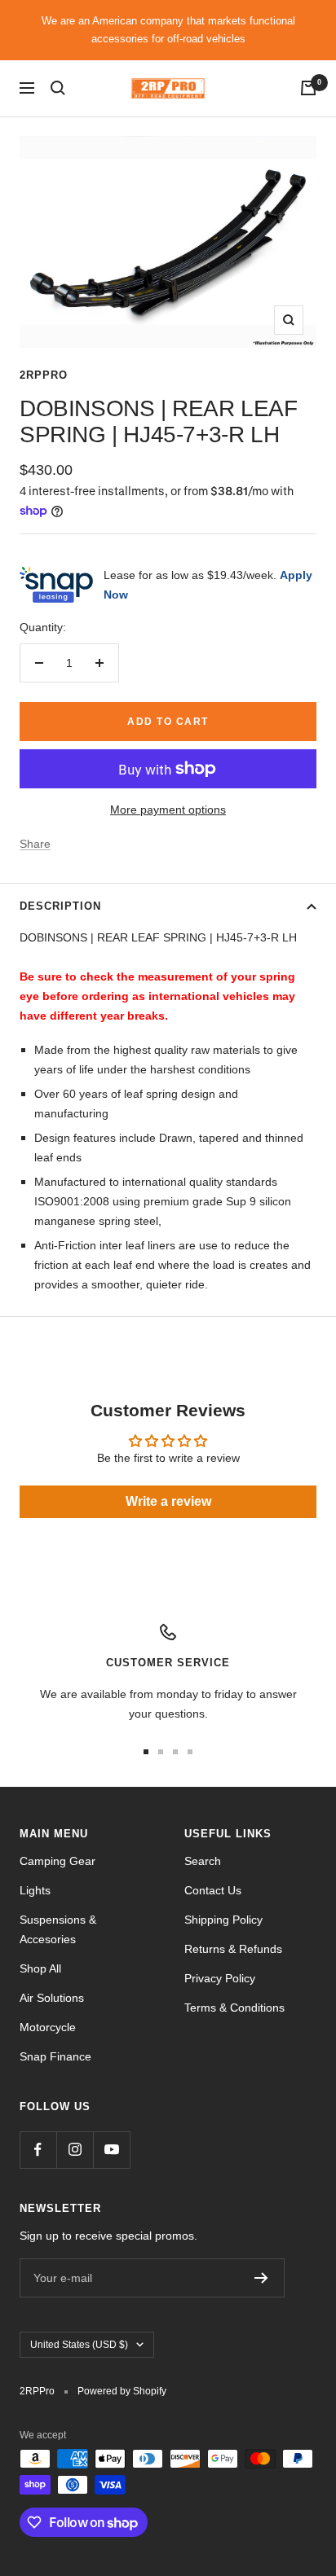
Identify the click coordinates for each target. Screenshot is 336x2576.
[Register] (261, 2278)
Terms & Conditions (234, 2008)
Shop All (40, 1968)
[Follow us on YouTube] (111, 2150)
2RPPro (44, 375)
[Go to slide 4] (190, 1752)
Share (35, 844)
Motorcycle (48, 2027)
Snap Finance (55, 2056)
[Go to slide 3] (175, 1752)
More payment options (168, 810)
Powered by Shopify (122, 2391)
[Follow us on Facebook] (38, 2150)
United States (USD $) (79, 2345)
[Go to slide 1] (146, 1752)
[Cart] (308, 88)
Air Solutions (52, 1998)
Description (60, 906)
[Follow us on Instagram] (75, 2150)
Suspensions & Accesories (58, 1929)
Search (203, 1861)
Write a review (168, 1501)
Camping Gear (57, 1861)
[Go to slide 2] (161, 1752)
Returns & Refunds (233, 1949)
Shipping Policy (223, 1920)
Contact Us (213, 1890)
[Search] (58, 88)
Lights (35, 1890)
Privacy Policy (220, 1978)
